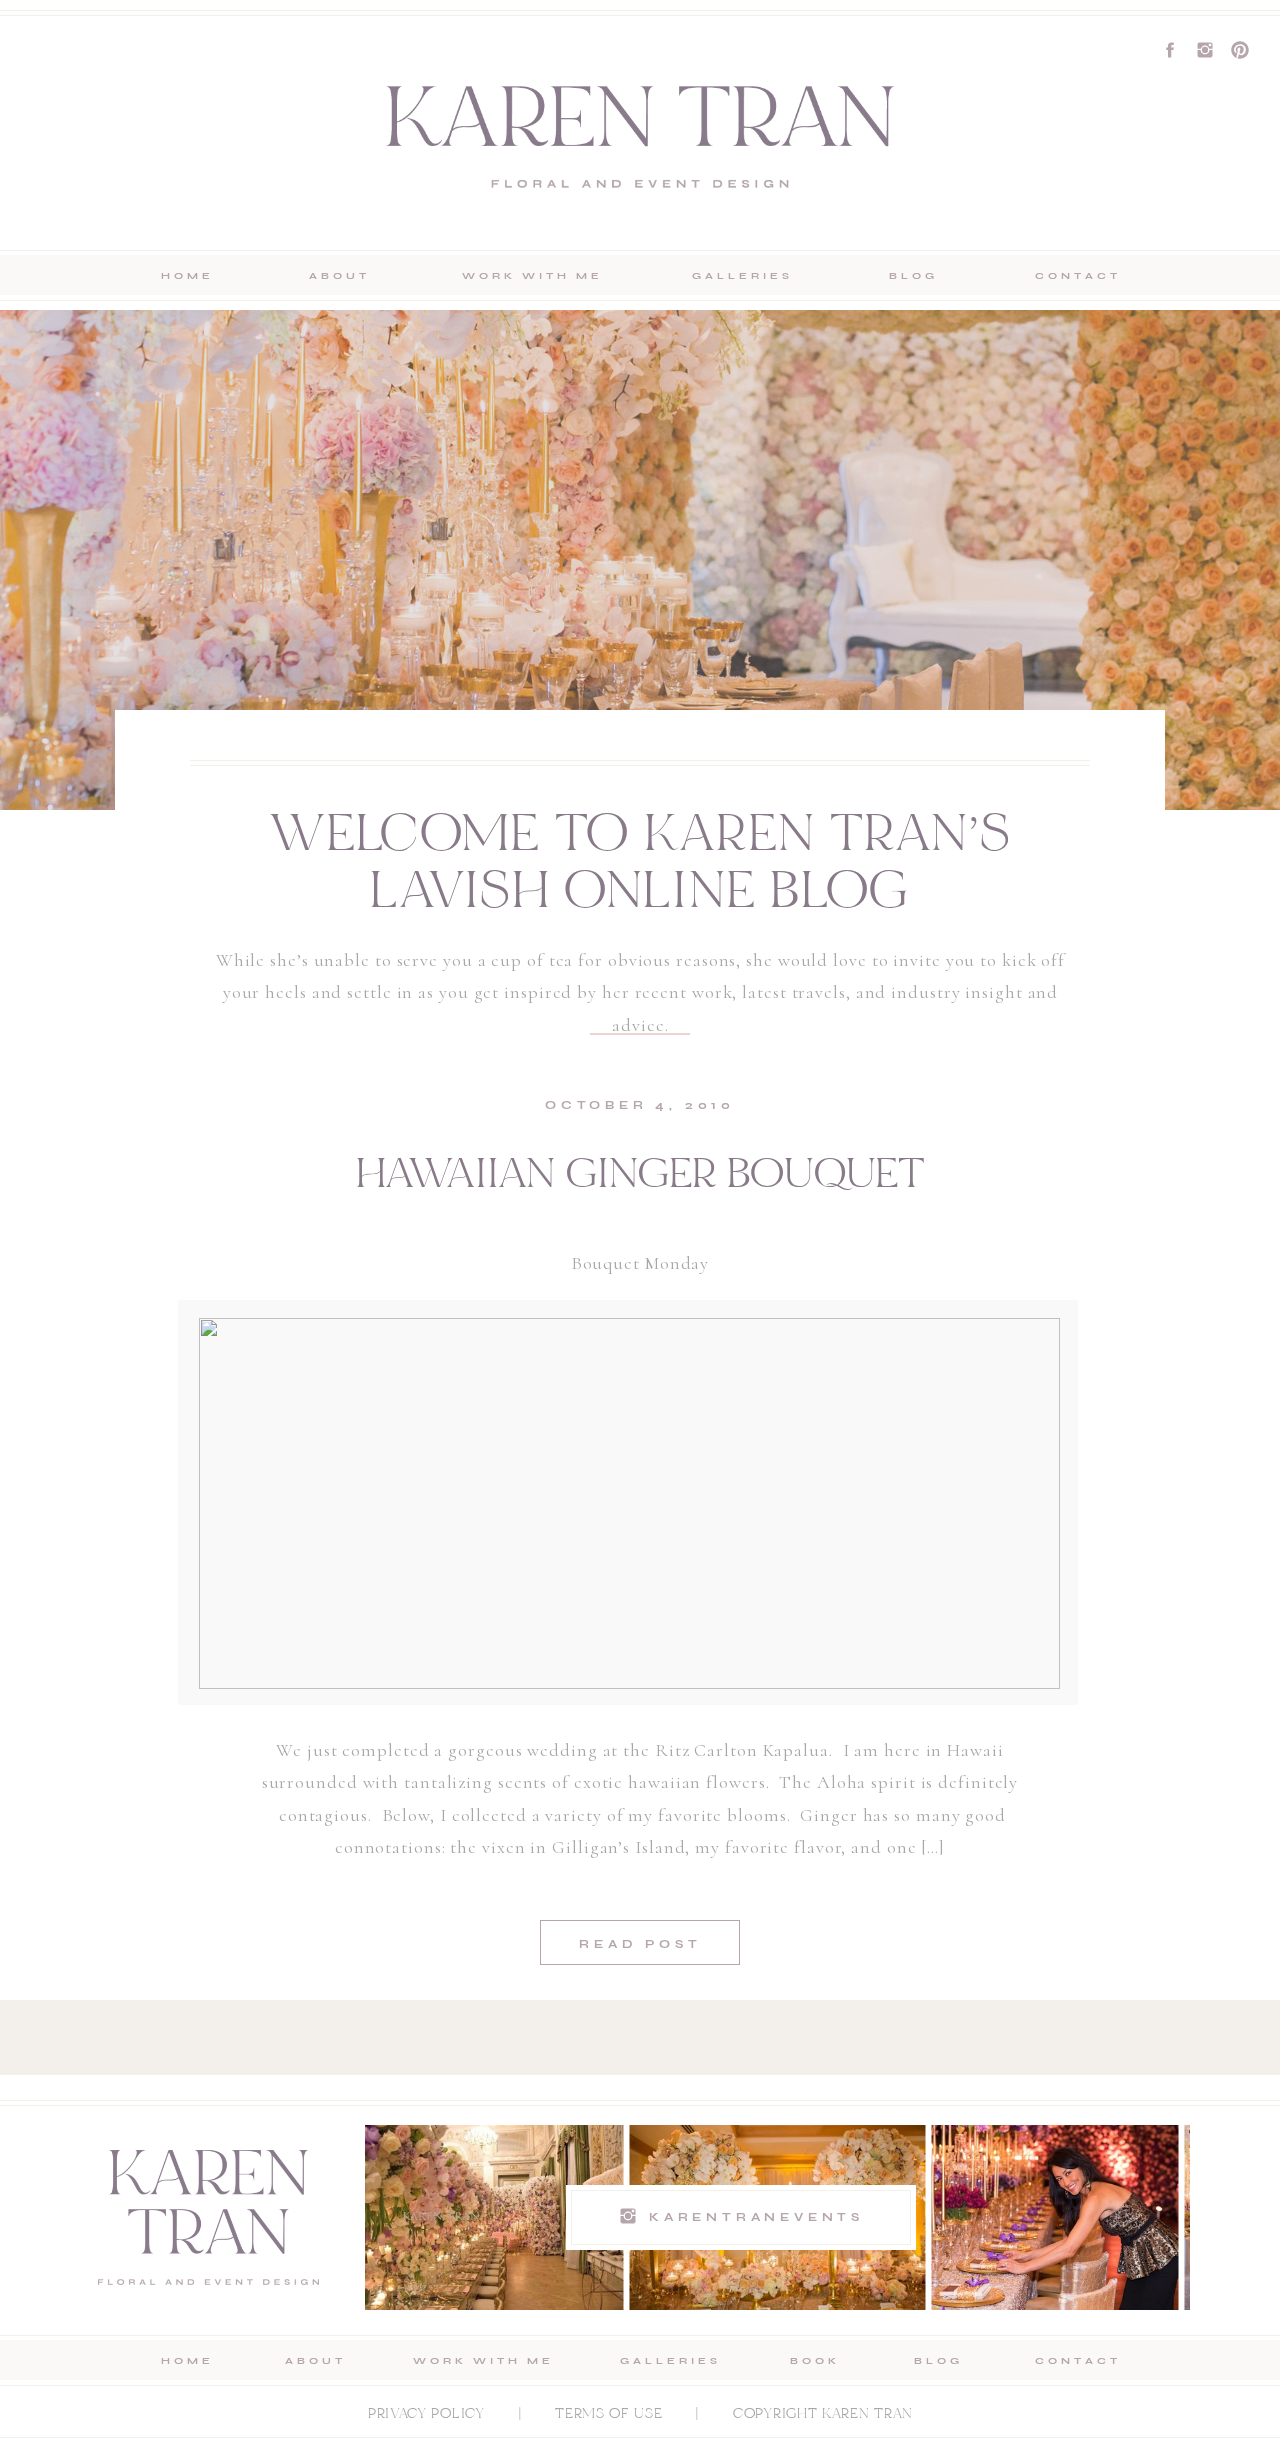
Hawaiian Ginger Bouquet (640, 1177)
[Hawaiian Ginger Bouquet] (629, 1503)
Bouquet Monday (640, 1263)
